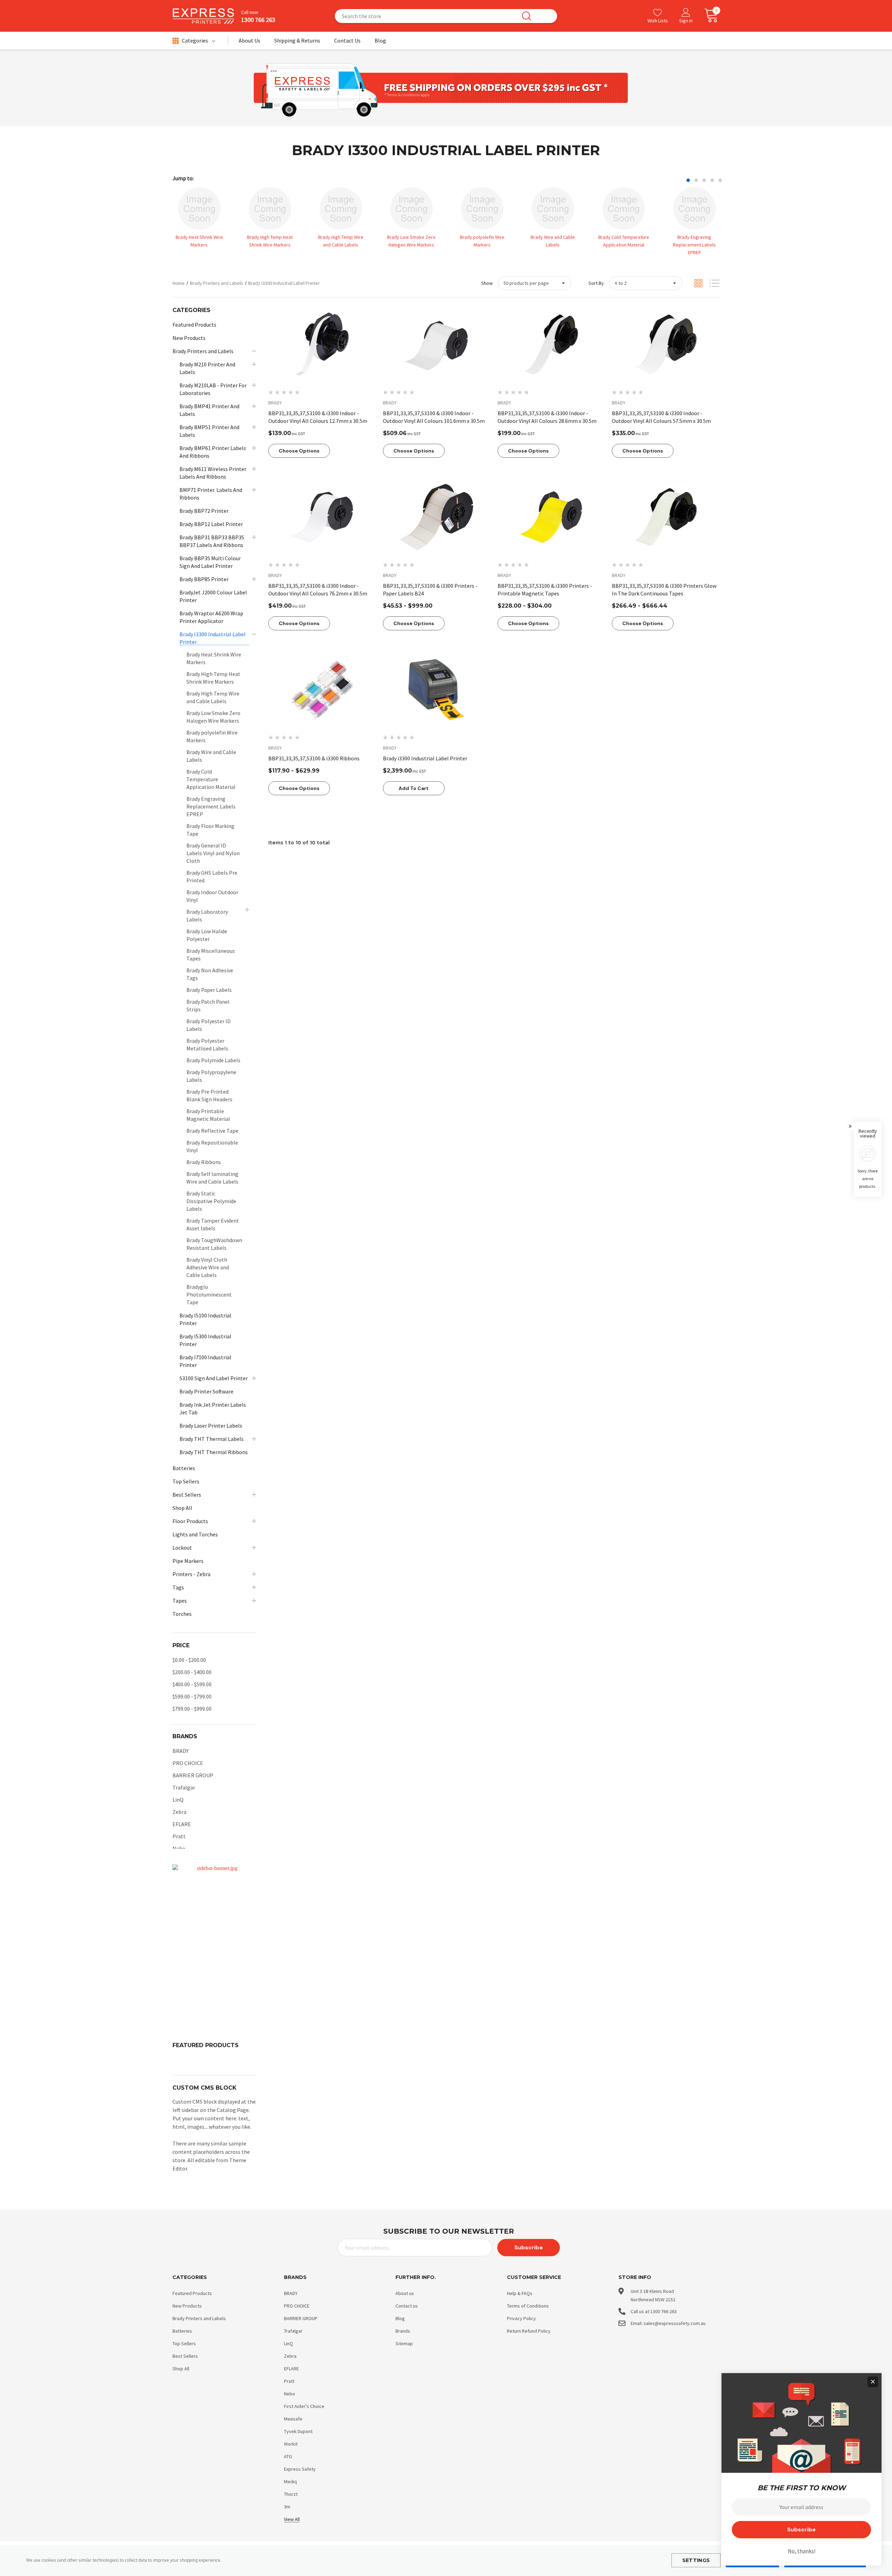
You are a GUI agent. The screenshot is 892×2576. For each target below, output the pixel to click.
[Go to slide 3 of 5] (704, 180)
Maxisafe (293, 2419)
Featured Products (192, 2293)
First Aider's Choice (304, 2406)
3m (287, 2507)
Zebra (179, 1812)
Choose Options (299, 451)
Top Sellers (184, 2343)
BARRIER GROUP (193, 1775)
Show (487, 283)
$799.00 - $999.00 (192, 1709)
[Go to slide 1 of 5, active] (688, 180)
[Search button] (526, 16)
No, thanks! (802, 2551)
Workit (291, 2444)
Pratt (179, 1836)
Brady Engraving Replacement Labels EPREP (694, 245)
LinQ (178, 1800)
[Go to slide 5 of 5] (720, 180)
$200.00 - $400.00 (192, 1672)
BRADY (180, 1751)
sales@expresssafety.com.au (675, 2323)
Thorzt (291, 2494)
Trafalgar (184, 1787)
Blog (400, 2318)
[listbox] (646, 283)
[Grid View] (698, 283)
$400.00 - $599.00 (192, 1684)
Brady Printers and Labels (199, 2318)
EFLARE (182, 1824)
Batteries (182, 2331)
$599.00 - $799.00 (192, 1696)
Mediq (290, 2482)
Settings (696, 2560)
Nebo (179, 1848)
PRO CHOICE (188, 1763)
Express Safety (300, 2469)
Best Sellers (185, 2356)
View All (292, 2519)
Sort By (596, 283)
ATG (288, 2456)
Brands (403, 2331)
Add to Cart (414, 788)
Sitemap (404, 2343)
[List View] (714, 283)
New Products (187, 2306)
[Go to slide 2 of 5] (696, 180)
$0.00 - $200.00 (189, 1660)
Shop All (181, 2369)
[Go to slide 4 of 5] (712, 180)
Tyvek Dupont (298, 2431)
